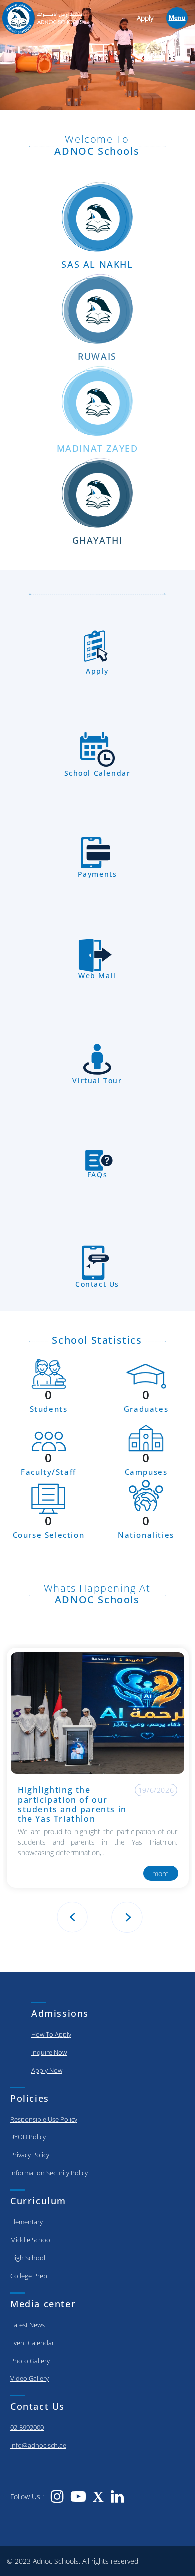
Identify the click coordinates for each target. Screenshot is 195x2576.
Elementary (27, 2222)
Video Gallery (30, 2378)
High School (28, 2258)
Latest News (28, 2325)
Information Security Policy (49, 2173)
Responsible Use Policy (44, 2119)
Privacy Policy (30, 2155)
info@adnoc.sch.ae (38, 2445)
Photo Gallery (30, 2361)
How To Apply (51, 2034)
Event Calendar (32, 2343)
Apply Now (47, 2070)
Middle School (31, 2240)
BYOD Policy (28, 2137)
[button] (122, 1917)
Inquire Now (49, 2052)
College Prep (29, 2276)
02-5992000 (27, 2427)
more (161, 1873)
